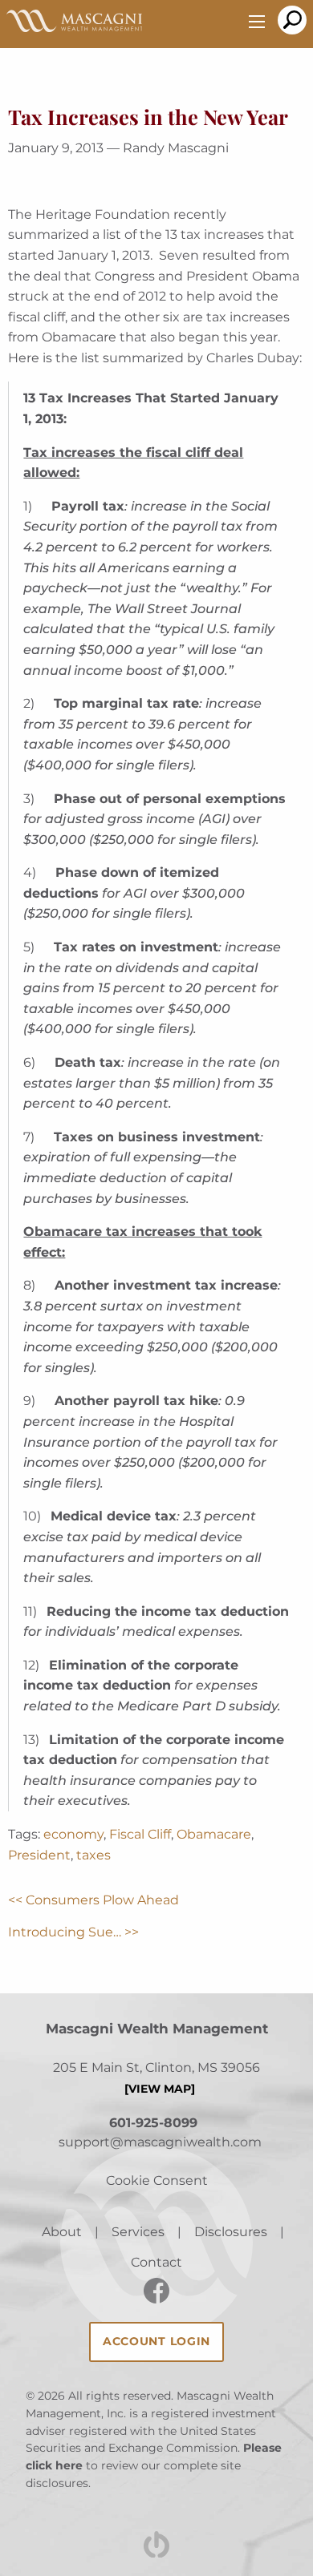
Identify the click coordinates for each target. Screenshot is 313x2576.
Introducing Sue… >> (73, 1932)
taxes (93, 1855)
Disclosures (231, 2232)
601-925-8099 (153, 2123)
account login (156, 2341)
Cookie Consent (157, 2180)
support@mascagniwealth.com (160, 2142)
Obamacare (214, 1834)
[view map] (160, 2089)
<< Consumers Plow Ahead (93, 1900)
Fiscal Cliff (140, 1834)
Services (138, 2232)
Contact (156, 2262)
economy (73, 1834)
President (39, 1855)
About (62, 2232)
